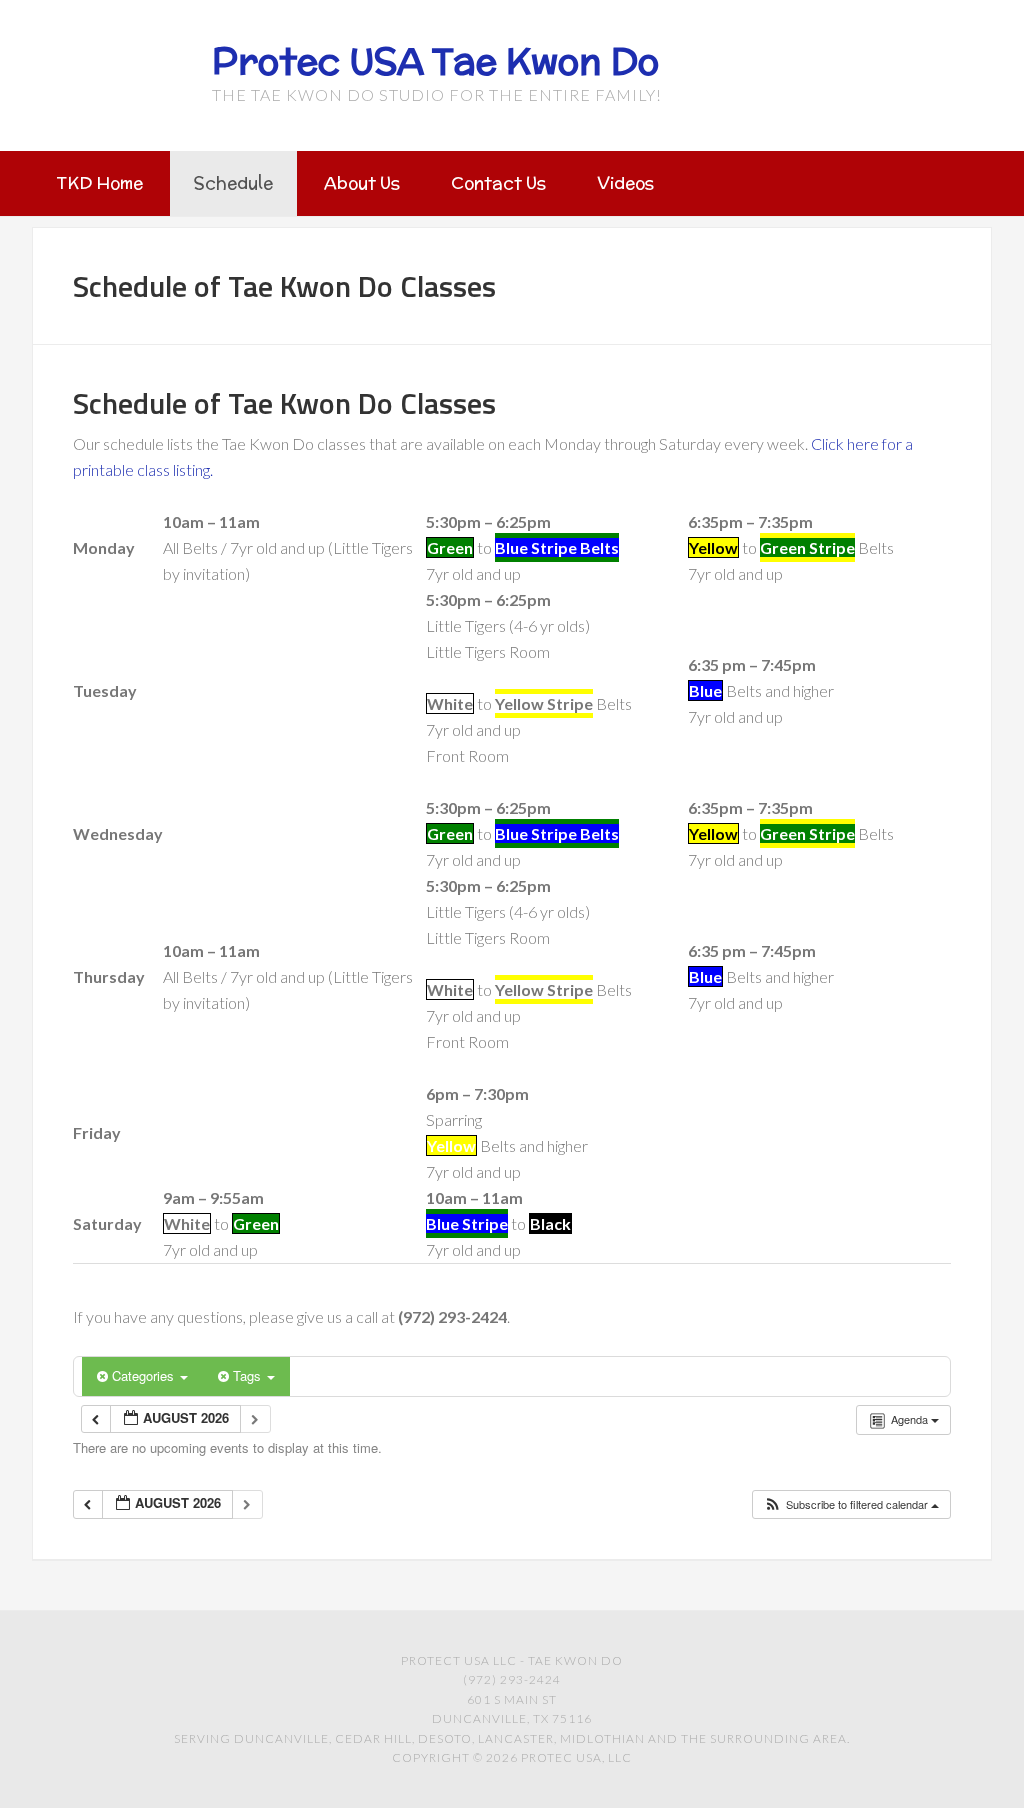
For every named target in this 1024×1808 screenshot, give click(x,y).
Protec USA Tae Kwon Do (435, 61)
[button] (851, 1504)
